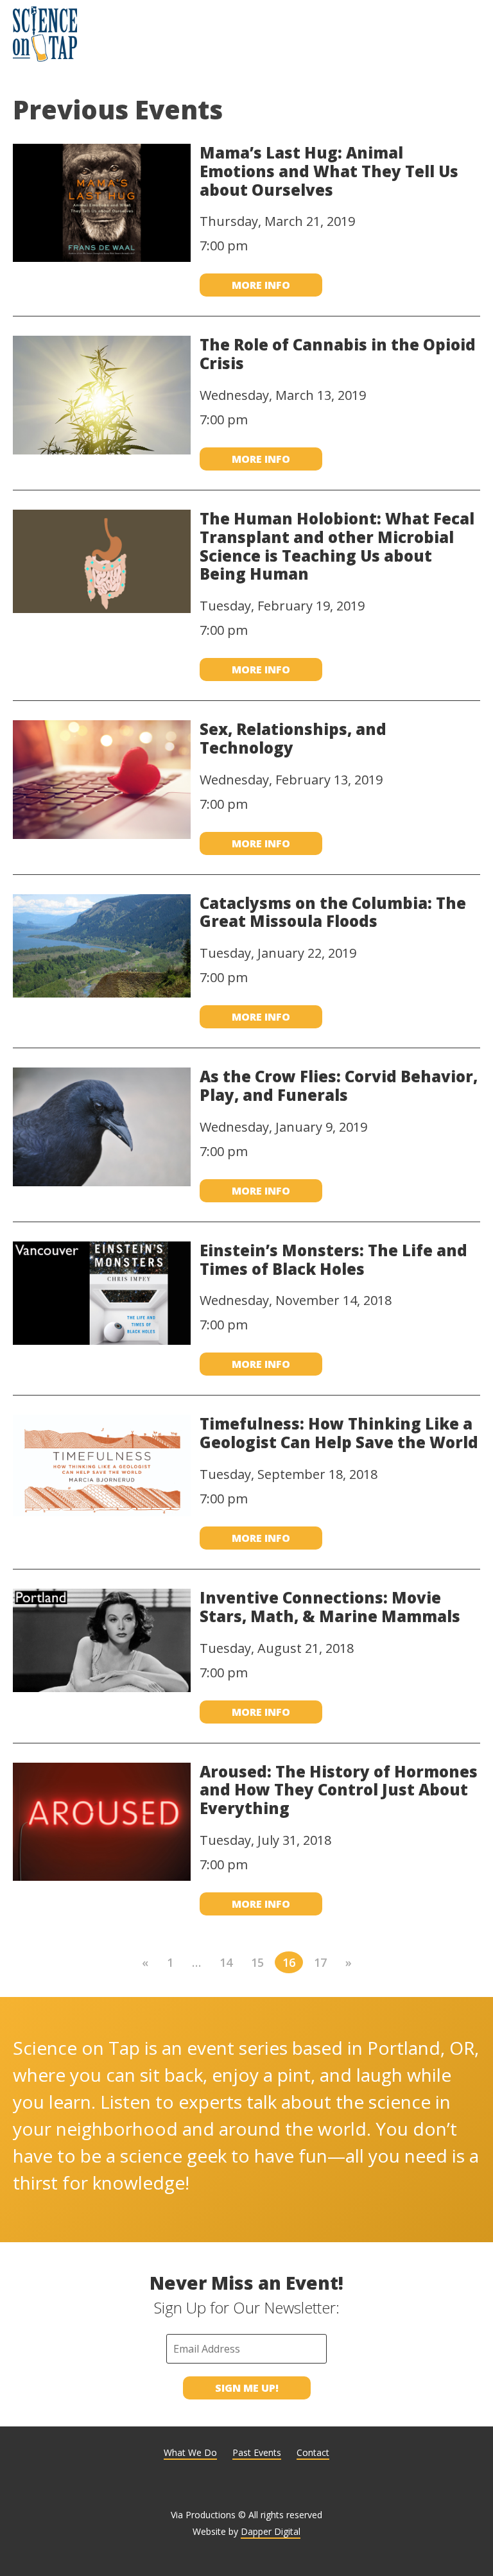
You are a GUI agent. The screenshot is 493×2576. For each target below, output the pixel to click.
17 (320, 1962)
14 (226, 1962)
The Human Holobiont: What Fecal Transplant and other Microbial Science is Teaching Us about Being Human (337, 546)
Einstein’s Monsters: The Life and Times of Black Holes (333, 1259)
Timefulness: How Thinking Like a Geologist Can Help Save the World (339, 1433)
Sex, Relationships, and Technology (293, 738)
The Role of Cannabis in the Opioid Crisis (338, 354)
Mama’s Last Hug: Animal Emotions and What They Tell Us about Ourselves (329, 171)
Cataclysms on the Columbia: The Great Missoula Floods (333, 912)
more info (261, 285)
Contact (313, 2452)
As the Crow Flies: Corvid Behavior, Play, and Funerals (339, 1085)
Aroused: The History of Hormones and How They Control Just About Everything (339, 1790)
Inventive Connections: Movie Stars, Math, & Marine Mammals (330, 1607)
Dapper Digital (271, 2531)
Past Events (257, 2452)
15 (257, 1962)
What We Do (190, 2452)
